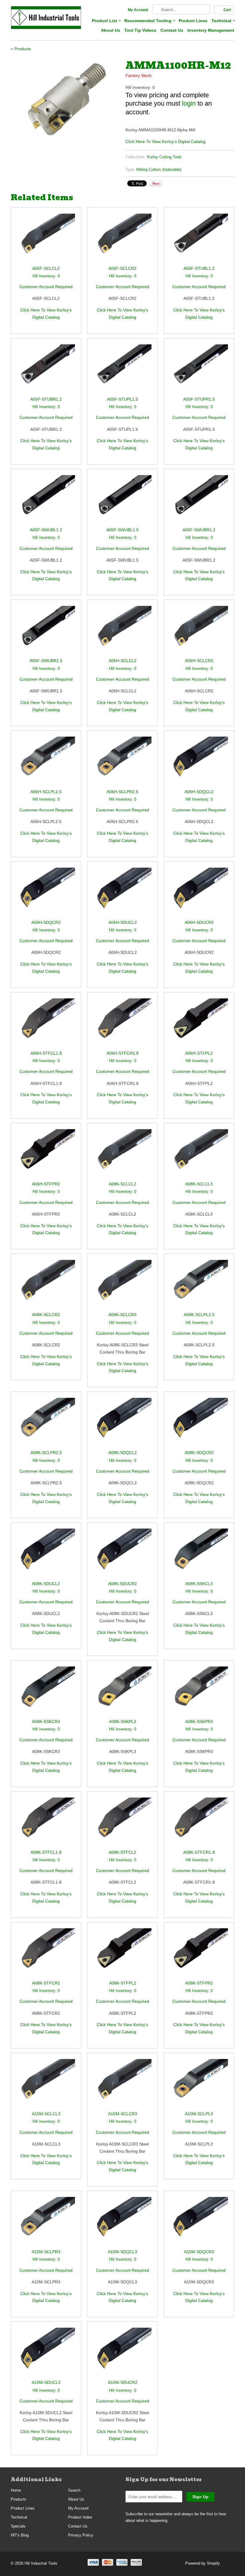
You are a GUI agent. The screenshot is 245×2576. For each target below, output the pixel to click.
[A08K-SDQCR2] (199, 1423)
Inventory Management (211, 30)
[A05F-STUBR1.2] (46, 370)
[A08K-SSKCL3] (199, 1554)
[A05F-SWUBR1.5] (46, 631)
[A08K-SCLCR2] (46, 1285)
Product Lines (193, 21)
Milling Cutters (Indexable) (159, 169)
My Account (138, 10)
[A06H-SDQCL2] (199, 762)
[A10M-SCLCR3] (122, 2085)
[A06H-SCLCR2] (199, 631)
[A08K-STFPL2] (122, 1954)
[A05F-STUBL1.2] (199, 239)
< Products (21, 49)
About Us (111, 30)
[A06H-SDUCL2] (122, 893)
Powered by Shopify (203, 2563)
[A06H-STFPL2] (199, 1024)
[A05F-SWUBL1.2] (46, 501)
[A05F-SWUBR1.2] (199, 501)
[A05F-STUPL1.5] (122, 370)
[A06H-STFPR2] (46, 1155)
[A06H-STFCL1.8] (46, 1024)
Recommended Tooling (149, 21)
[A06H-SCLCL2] (122, 631)
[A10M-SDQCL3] (122, 2223)
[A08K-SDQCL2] (122, 1423)
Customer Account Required (46, 287)
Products (19, 2499)
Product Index (80, 2517)
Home (16, 2490)
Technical (223, 21)
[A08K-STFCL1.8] (46, 1823)
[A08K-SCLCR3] (122, 1285)
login (189, 103)
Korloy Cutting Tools (164, 157)
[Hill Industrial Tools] (46, 19)
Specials (18, 2526)
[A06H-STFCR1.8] (122, 1024)
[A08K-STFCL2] (122, 1823)
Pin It (156, 183)
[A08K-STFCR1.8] (199, 1823)
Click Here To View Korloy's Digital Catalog (166, 142)
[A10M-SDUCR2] (122, 2353)
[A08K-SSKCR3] (46, 1692)
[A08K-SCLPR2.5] (46, 1423)
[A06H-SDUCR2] (199, 893)
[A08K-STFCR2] (46, 1954)
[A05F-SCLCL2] (46, 239)
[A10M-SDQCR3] (199, 2223)
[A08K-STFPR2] (199, 1954)
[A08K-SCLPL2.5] (199, 1285)
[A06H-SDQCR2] (46, 893)
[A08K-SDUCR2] (122, 1554)
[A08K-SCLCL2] (122, 1155)
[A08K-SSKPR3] (199, 1692)
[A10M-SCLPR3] (46, 2223)
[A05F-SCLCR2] (122, 239)
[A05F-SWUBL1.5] (122, 501)
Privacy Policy (81, 2535)
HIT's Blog (20, 2535)
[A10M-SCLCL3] (46, 2085)
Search (74, 2490)
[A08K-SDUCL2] (46, 1554)
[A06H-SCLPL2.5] (46, 762)
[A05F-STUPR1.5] (199, 370)
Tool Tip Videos (140, 30)
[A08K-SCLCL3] (199, 1155)
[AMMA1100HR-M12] (65, 99)
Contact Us (172, 30)
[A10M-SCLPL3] (199, 2085)
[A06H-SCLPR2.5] (122, 762)
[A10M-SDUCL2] (46, 2353)
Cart (227, 10)
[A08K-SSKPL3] (122, 1692)
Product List (106, 21)
